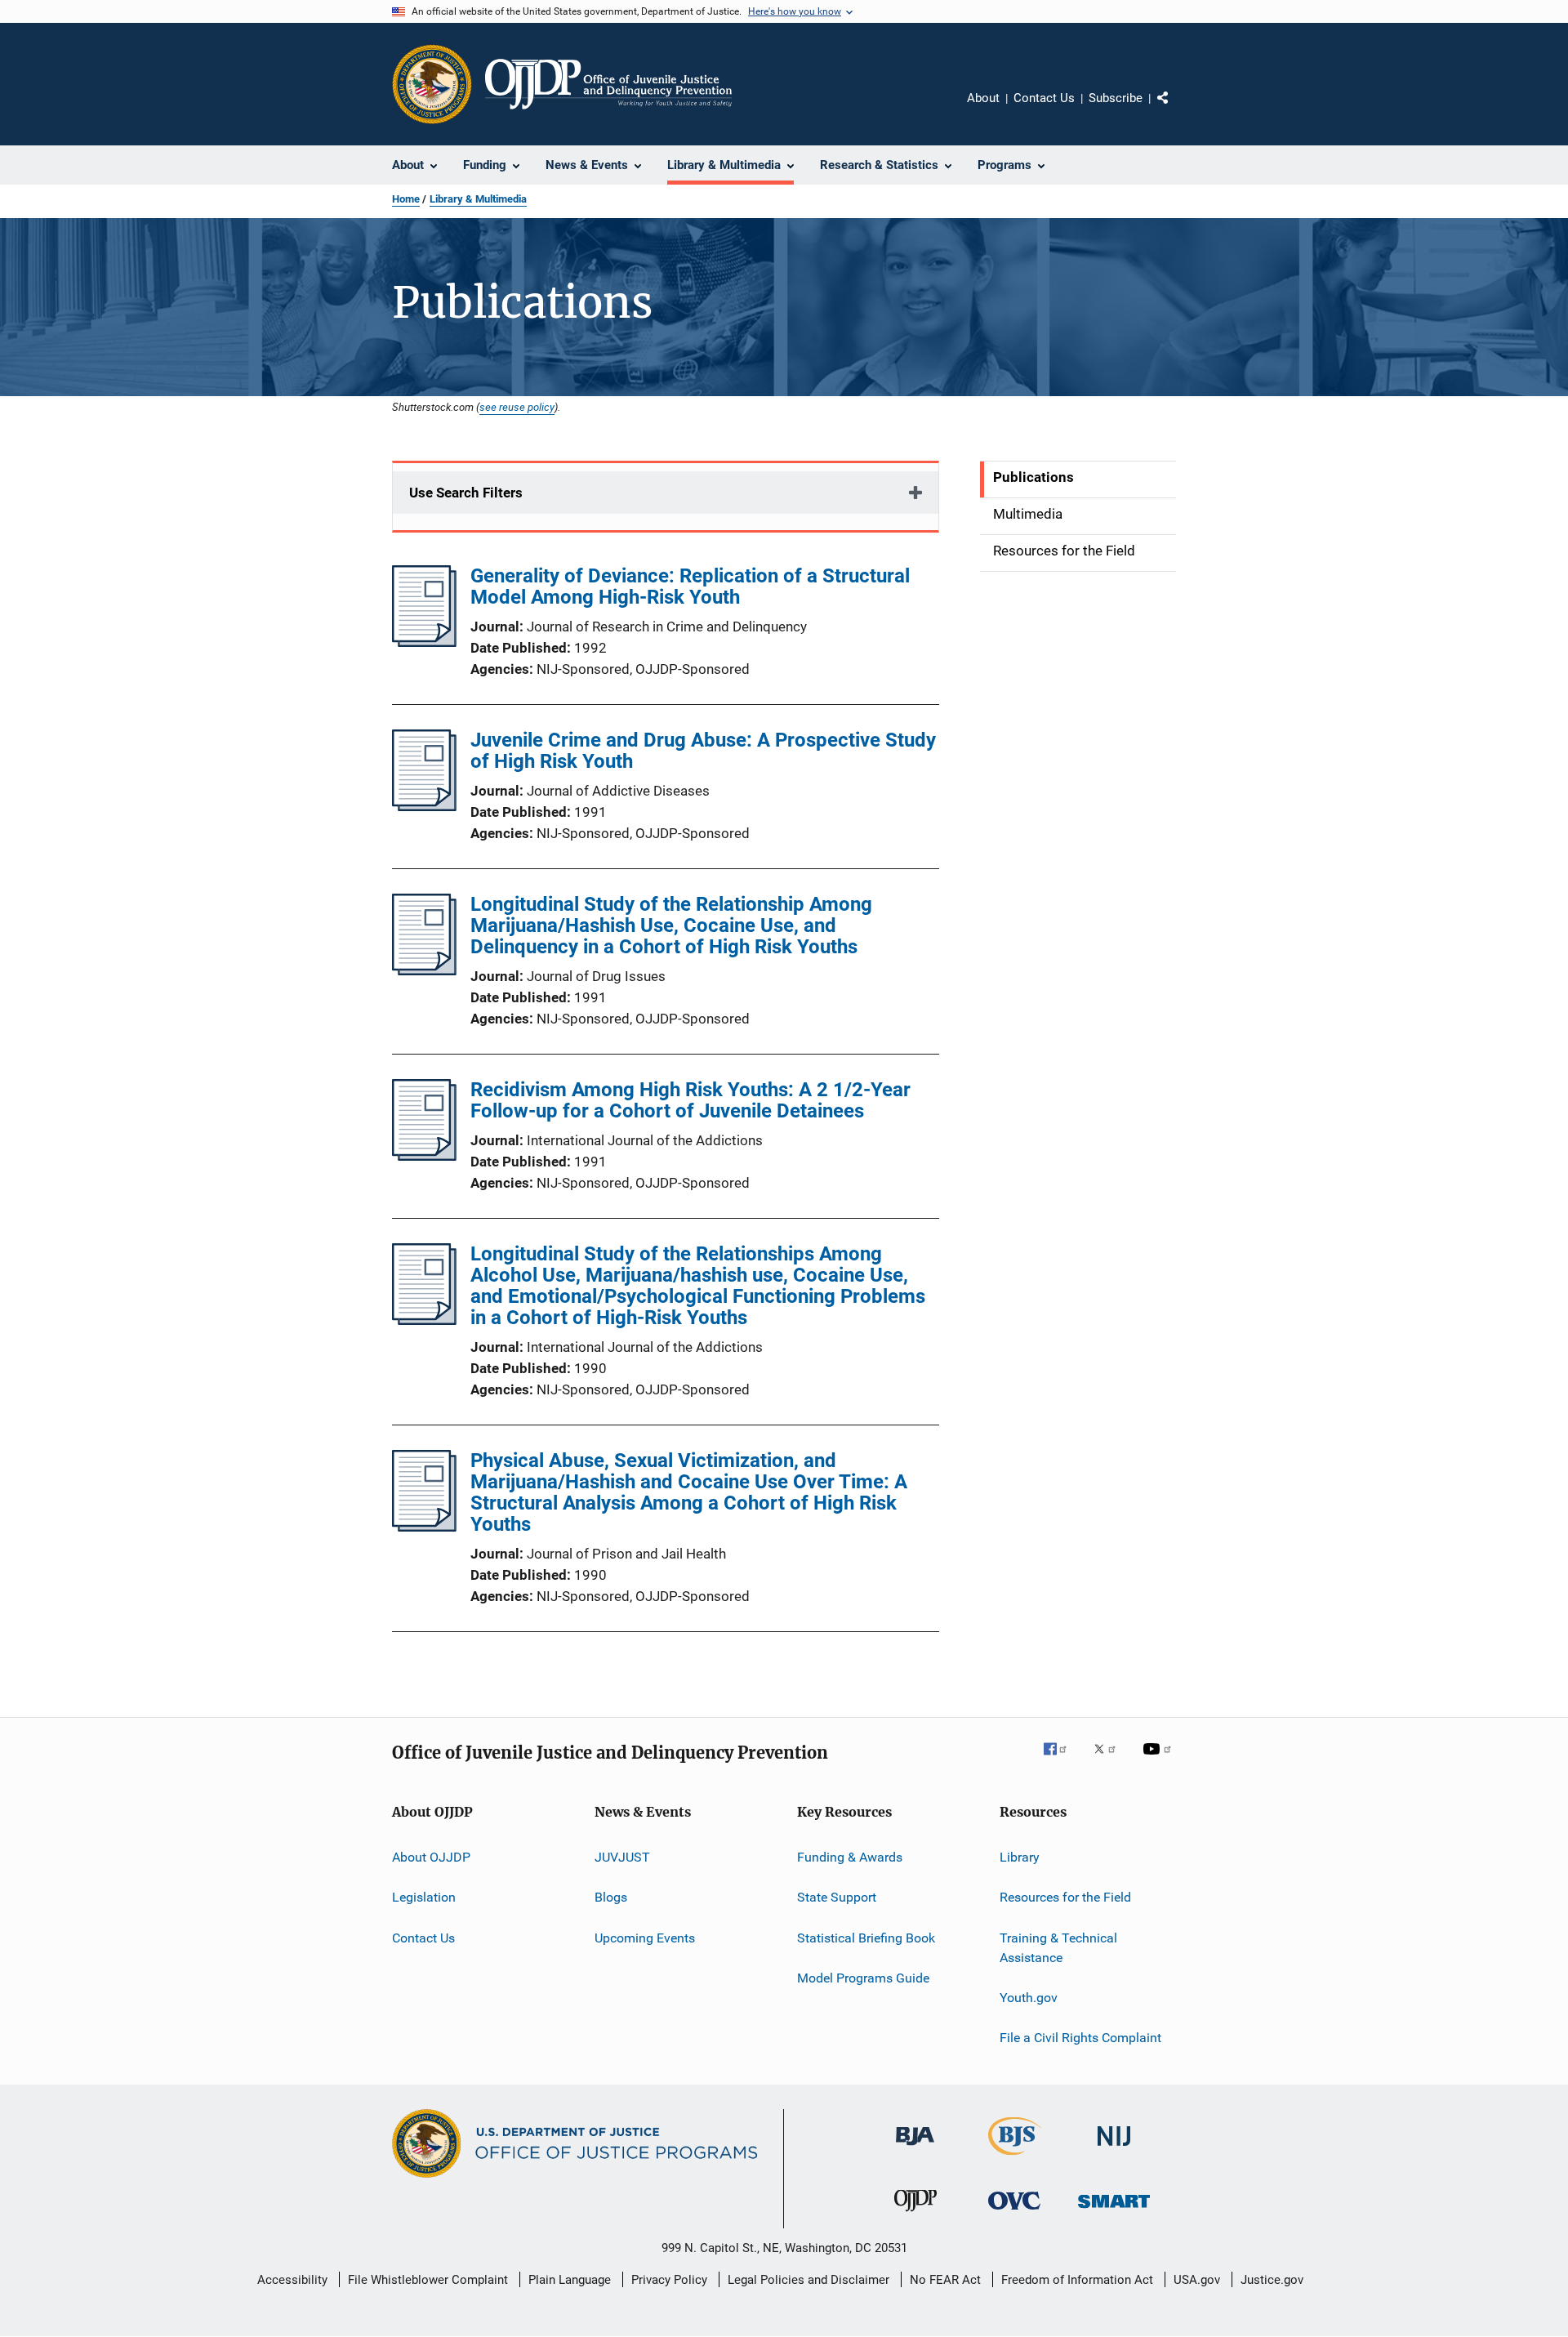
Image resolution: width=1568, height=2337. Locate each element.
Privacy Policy (669, 2280)
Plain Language (570, 2280)
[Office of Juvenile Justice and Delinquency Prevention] (915, 2214)
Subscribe (1116, 98)
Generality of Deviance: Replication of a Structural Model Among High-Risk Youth (690, 586)
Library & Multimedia (478, 199)
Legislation (424, 1897)
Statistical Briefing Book (866, 1938)
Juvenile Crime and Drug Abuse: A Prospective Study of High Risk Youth (703, 751)
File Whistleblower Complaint (428, 2280)
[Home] (608, 84)
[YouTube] (1160, 1760)
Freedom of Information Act (1077, 2280)
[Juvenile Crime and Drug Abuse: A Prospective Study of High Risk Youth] (424, 806)
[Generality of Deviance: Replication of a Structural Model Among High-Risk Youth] (424, 642)
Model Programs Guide (863, 1978)
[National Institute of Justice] (1114, 2149)
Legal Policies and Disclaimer (808, 2280)
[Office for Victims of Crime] (1014, 2212)
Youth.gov (1029, 1998)
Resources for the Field (1065, 1897)
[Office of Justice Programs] (432, 84)
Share (1176, 109)
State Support (837, 1897)
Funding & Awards (850, 1857)
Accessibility (292, 2280)
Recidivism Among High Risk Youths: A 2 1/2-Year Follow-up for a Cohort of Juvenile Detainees (690, 1100)
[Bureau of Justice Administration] (915, 2148)
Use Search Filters (466, 493)
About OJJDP (431, 1857)
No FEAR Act (945, 2280)
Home (406, 199)
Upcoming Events (645, 1938)
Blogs (611, 1897)
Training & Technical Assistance (1058, 1948)
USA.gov (1197, 2280)
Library (1020, 1857)
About (983, 98)
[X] (1111, 1760)
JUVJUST (622, 1857)
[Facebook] (1062, 1760)
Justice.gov (1272, 2280)
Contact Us (1044, 98)
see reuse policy (517, 407)
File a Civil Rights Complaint (1080, 2038)
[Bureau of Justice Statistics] (1015, 2158)
